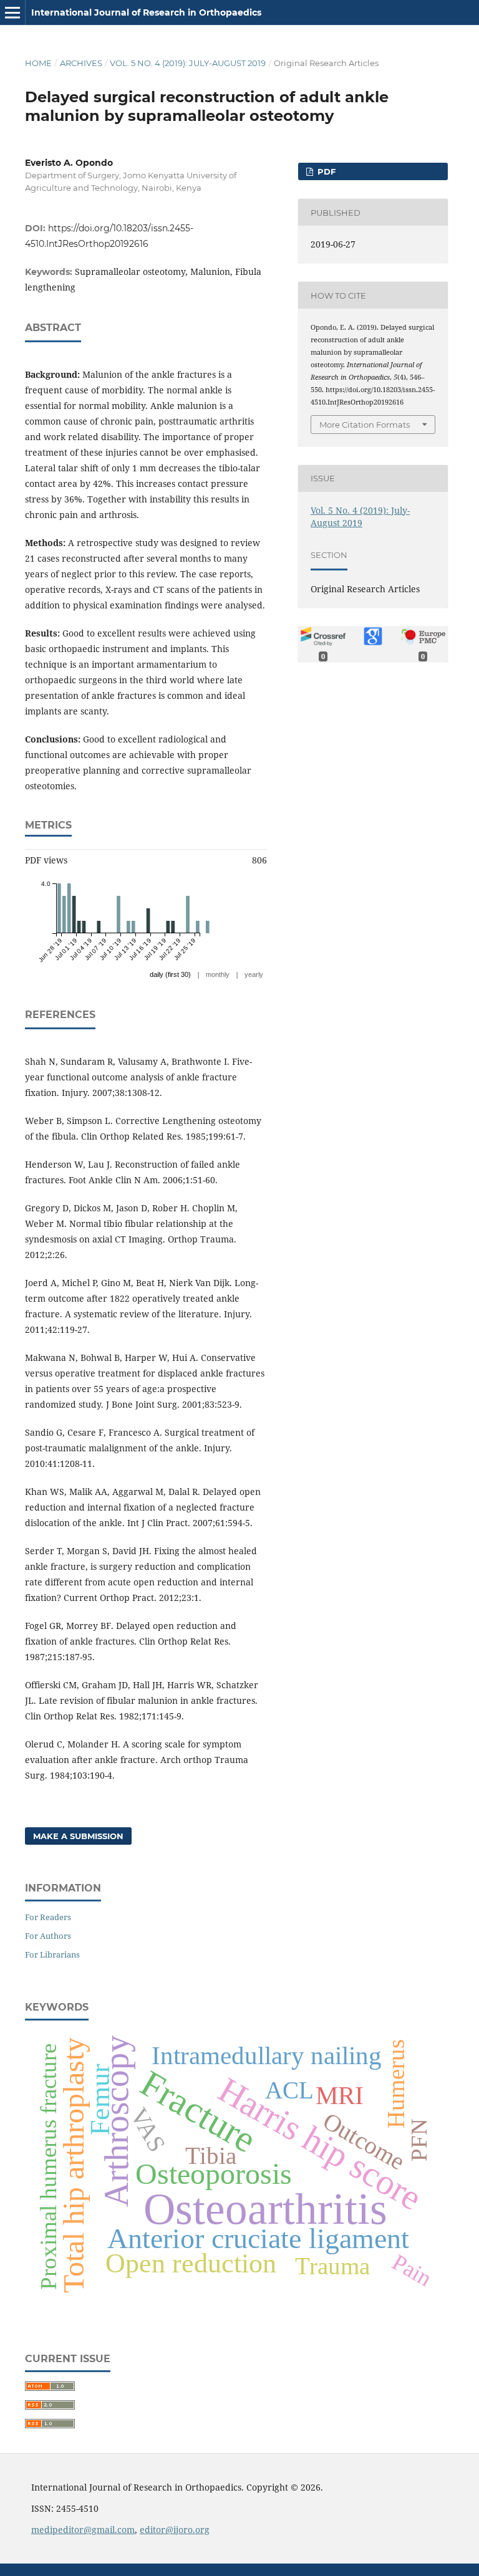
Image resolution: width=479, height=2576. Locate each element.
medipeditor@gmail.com (83, 2530)
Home (38, 63)
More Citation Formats (365, 425)
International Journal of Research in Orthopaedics (146, 12)
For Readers (48, 1917)
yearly (254, 974)
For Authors (48, 1936)
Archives (81, 63)
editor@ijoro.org (175, 2530)
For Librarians (52, 1954)
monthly (218, 974)
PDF (325, 171)
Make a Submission (78, 1836)
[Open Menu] (12, 12)
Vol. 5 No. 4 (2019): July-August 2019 (188, 63)
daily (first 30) (170, 974)
